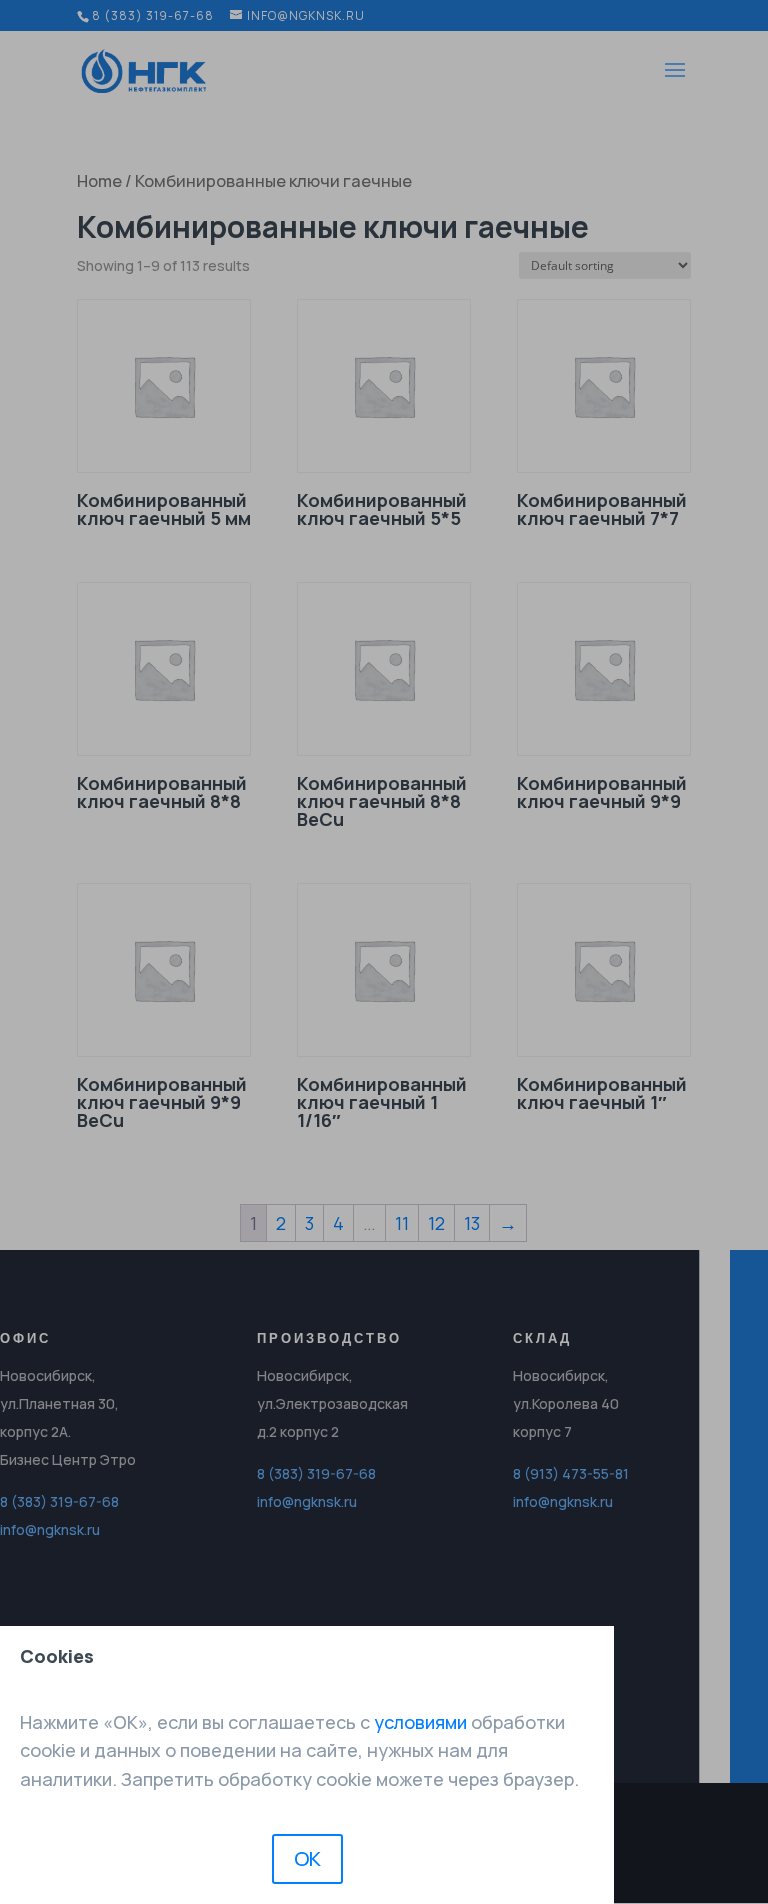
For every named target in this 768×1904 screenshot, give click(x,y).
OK (307, 1858)
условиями (420, 1722)
